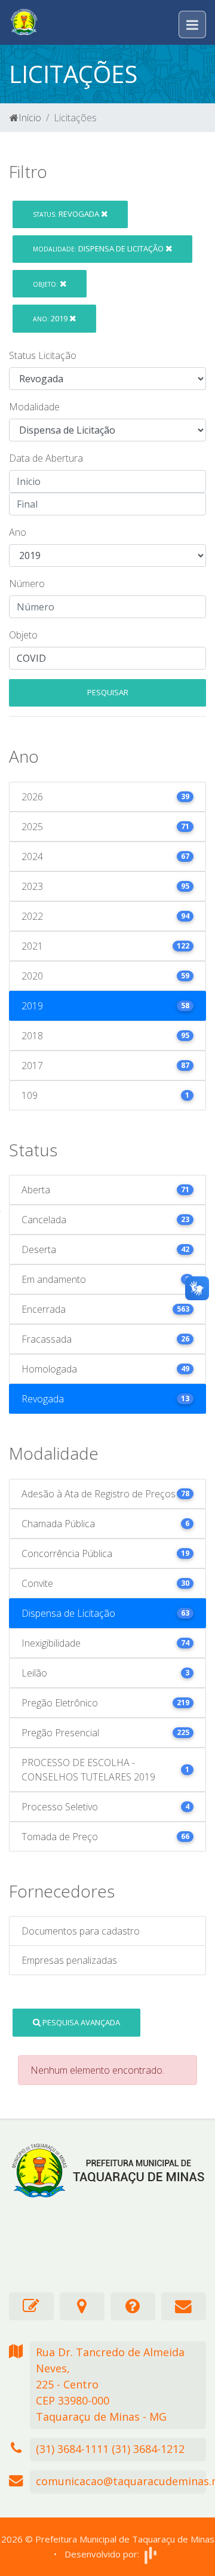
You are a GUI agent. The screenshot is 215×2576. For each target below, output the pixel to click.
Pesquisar (108, 692)
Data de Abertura (46, 458)
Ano (18, 532)
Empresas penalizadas (69, 1960)
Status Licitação (43, 355)
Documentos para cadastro (81, 1931)
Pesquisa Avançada (80, 2022)
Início (30, 118)
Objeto (23, 635)
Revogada (67, 214)
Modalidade (34, 407)
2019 (51, 318)
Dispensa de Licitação (99, 248)
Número (27, 584)
